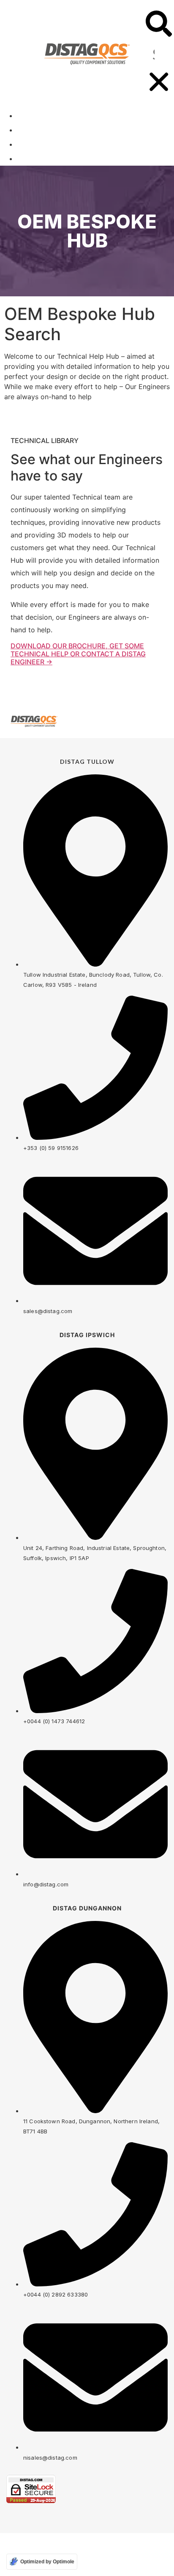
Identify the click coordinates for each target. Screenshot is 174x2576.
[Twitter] (144, 721)
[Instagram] (163, 721)
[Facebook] (125, 721)
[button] (159, 25)
